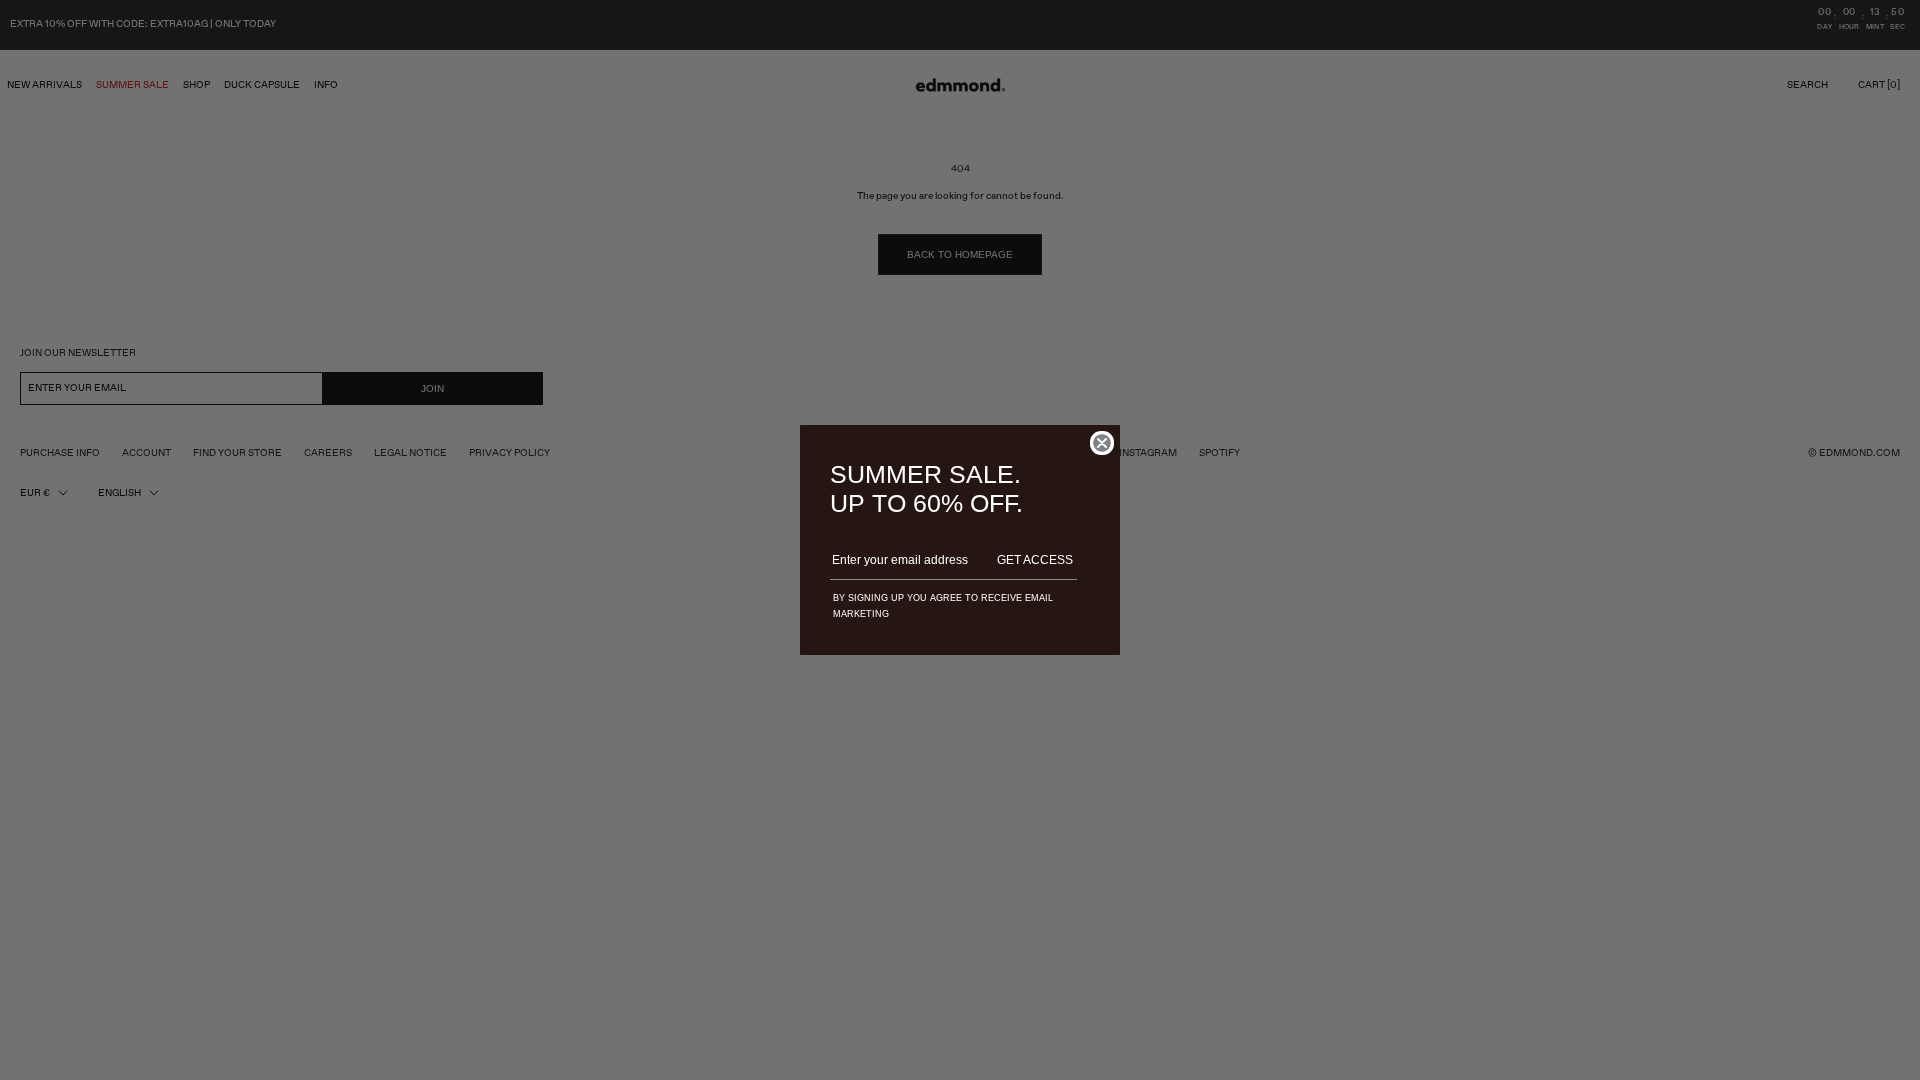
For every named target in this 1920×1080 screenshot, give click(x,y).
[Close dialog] (1102, 443)
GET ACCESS (1035, 560)
